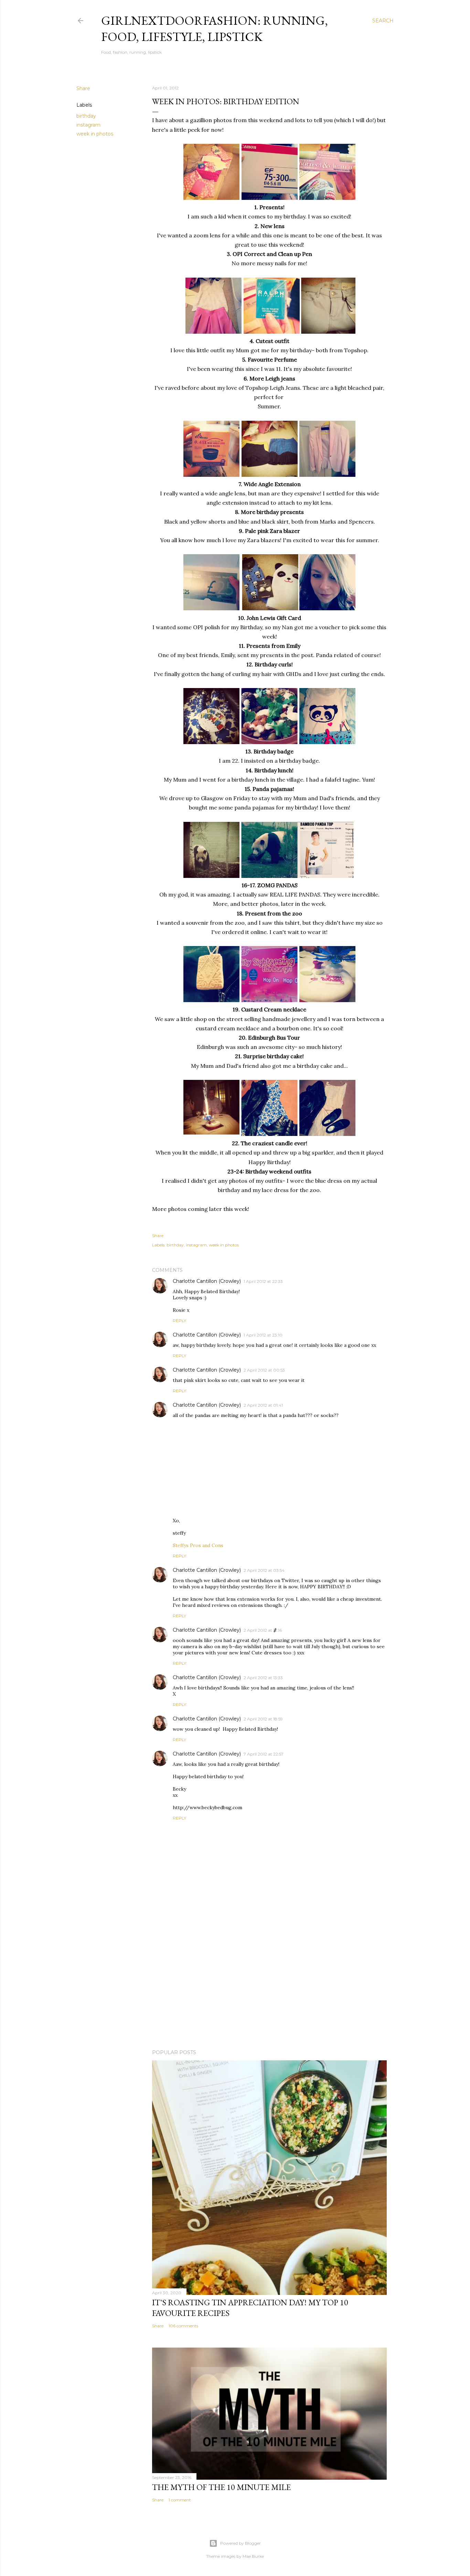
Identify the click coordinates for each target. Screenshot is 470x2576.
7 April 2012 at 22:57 (264, 1754)
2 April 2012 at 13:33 (263, 1678)
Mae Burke (253, 2556)
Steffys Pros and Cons (198, 1545)
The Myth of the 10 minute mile (221, 2487)
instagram (88, 125)
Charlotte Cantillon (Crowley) (207, 1281)
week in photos (95, 134)
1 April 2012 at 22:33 (263, 1281)
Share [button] (83, 88)
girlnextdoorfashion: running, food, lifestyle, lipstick (215, 29)
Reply (179, 1321)
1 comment (180, 2500)
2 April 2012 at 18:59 (263, 1719)
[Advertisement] (269, 1984)
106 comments (183, 2326)
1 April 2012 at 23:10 (263, 1335)
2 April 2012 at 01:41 (263, 1405)
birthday (86, 116)
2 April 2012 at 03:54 (264, 1570)
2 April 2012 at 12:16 (263, 1630)
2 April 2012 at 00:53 (264, 1370)
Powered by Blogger (241, 2543)
